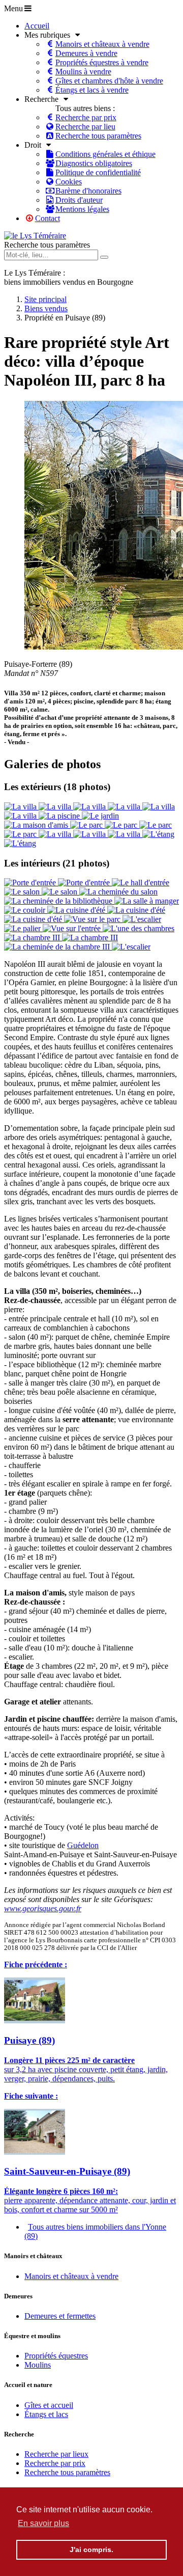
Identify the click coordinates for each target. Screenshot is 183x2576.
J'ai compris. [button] (91, 2550)
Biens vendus (46, 308)
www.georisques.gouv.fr (43, 1908)
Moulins (38, 2365)
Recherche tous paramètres (47, 245)
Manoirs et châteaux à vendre (71, 2276)
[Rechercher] (104, 257)
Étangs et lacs (46, 2414)
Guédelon (83, 1845)
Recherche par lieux (56, 2454)
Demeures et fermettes (60, 2316)
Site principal (45, 299)
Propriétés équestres (56, 2356)
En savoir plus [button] (43, 2523)
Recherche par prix (55, 2463)
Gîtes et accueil (49, 2405)
